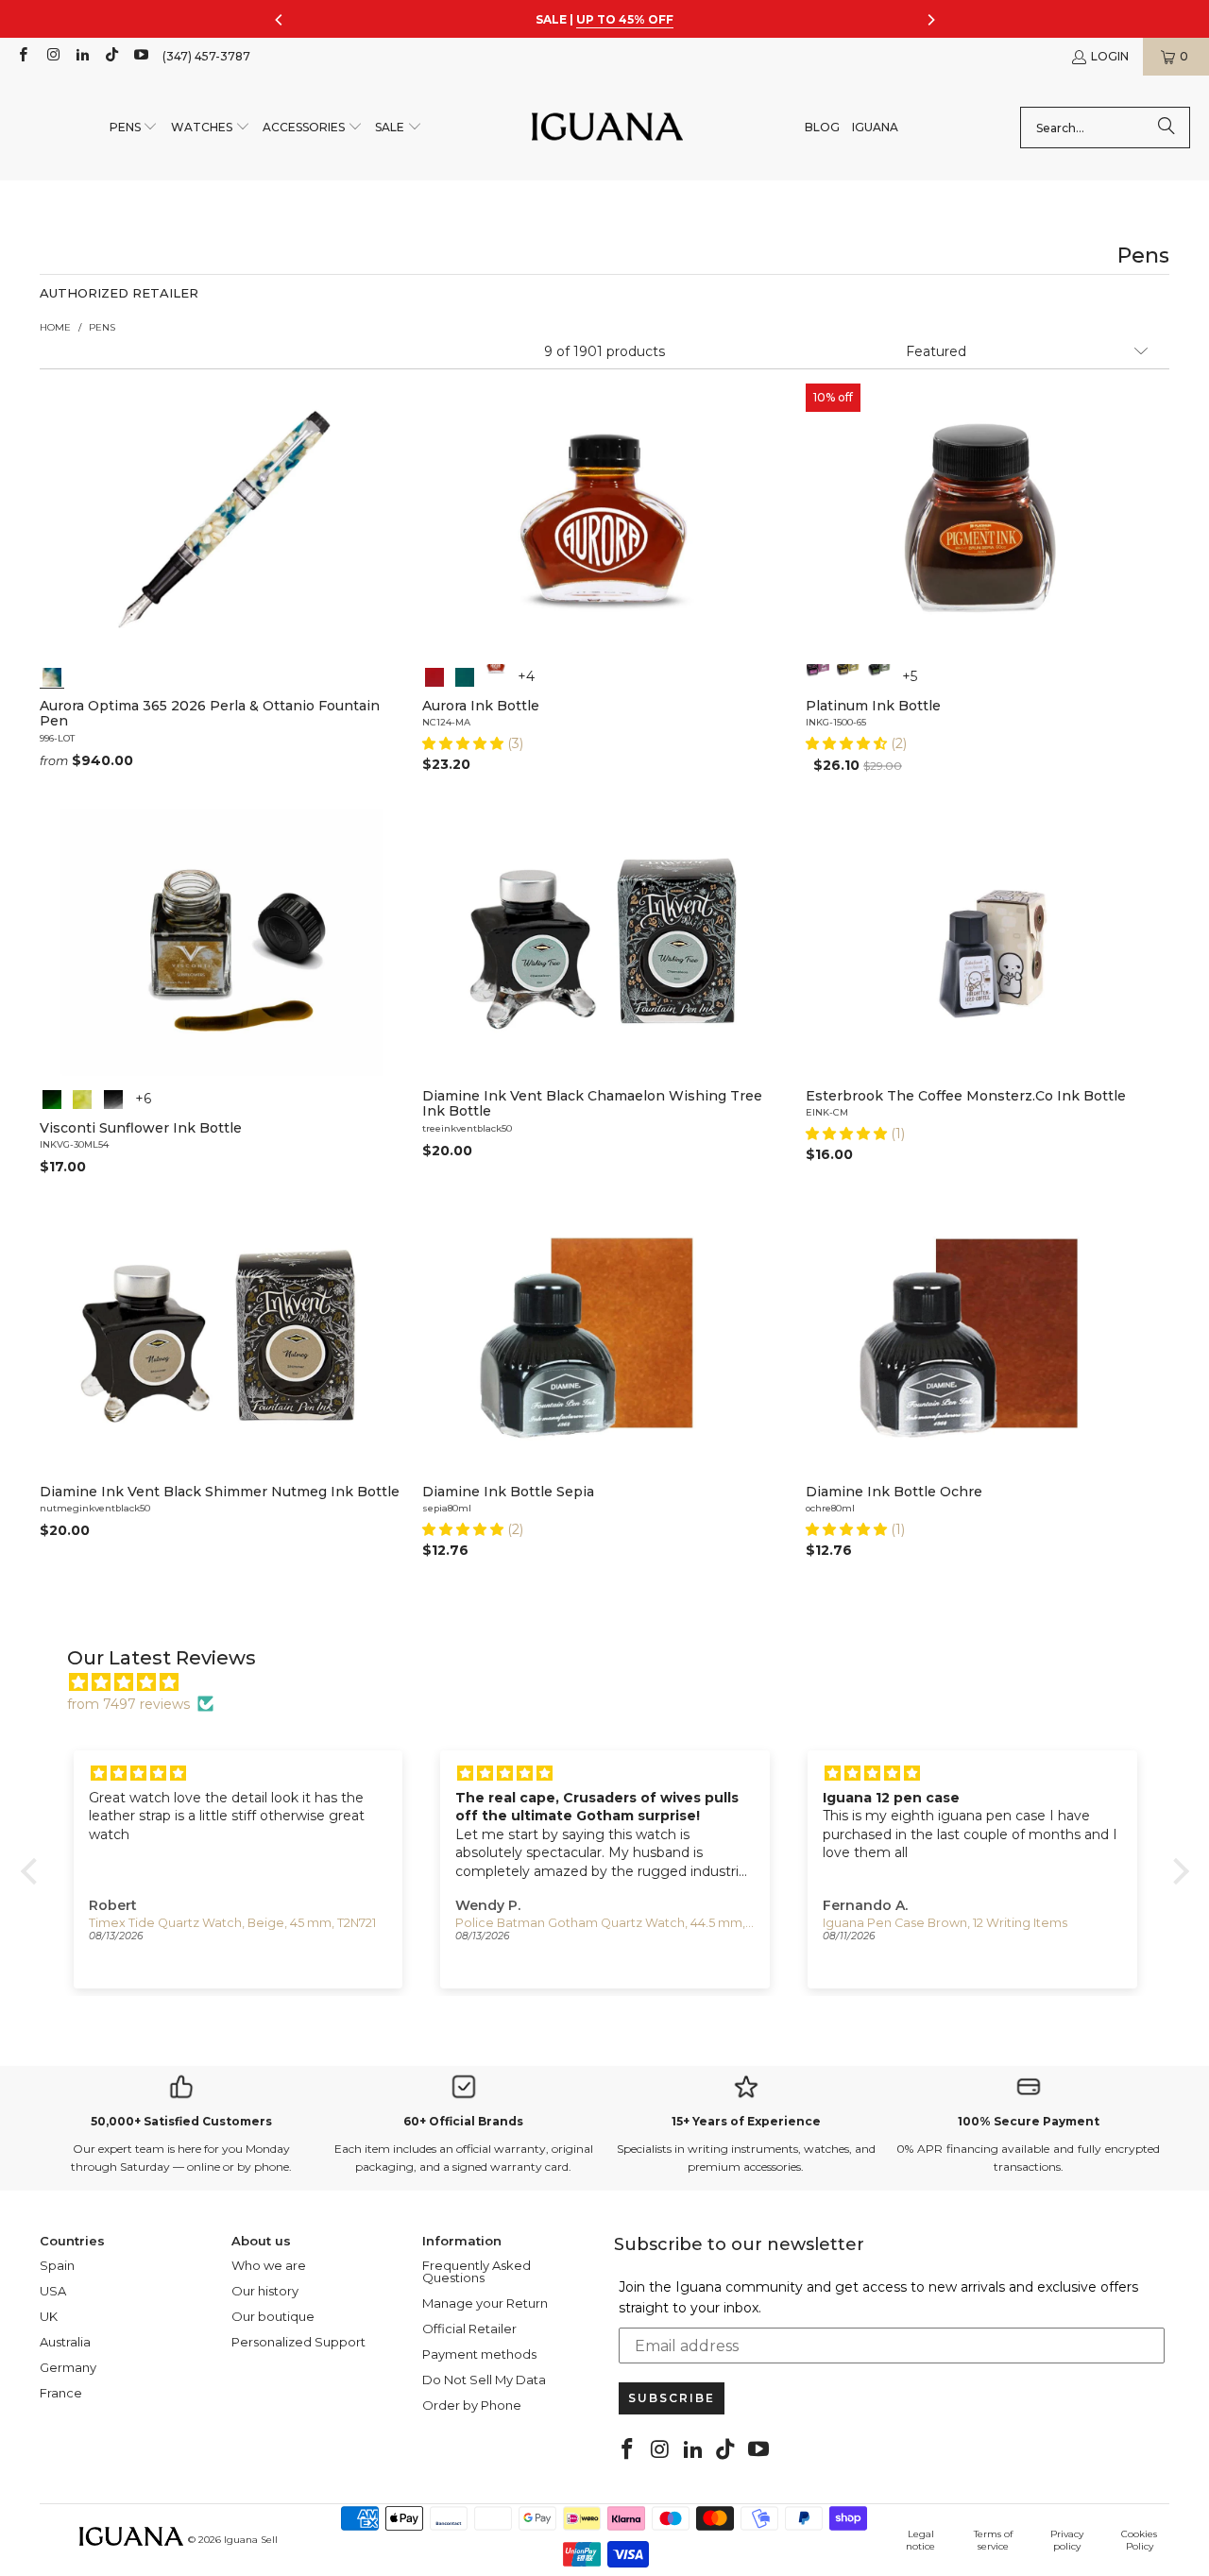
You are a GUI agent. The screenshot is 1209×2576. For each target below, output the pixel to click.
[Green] (878, 675)
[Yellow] (848, 675)
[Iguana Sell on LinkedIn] (82, 56)
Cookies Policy (1139, 2540)
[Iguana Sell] (607, 128)
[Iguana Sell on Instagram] (51, 56)
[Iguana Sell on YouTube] (140, 56)
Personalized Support (298, 2342)
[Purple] (818, 675)
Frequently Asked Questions (477, 2271)
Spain (57, 2265)
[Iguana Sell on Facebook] (22, 56)
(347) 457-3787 (206, 56)
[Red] (434, 675)
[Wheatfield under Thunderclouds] (52, 1098)
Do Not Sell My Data (484, 2380)
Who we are (269, 2265)
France (61, 2393)
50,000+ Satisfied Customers (181, 2121)
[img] (614, 1682)
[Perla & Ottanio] (52, 675)
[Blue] (466, 675)
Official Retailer (469, 2329)
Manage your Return (485, 2303)
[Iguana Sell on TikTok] (111, 56)
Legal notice (920, 2540)
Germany (68, 2367)
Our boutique (273, 2316)
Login (1110, 56)
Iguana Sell (251, 2540)
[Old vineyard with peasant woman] (113, 1098)
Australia (65, 2342)
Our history (265, 2291)
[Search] (1166, 128)
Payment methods (479, 2354)
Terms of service (993, 2540)
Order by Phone (472, 2405)
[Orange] (496, 675)
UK (49, 2316)
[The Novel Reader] (82, 1098)
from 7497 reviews (128, 1704)
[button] (134, 128)
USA (53, 2291)
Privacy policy (1067, 2540)
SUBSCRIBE (672, 2398)
